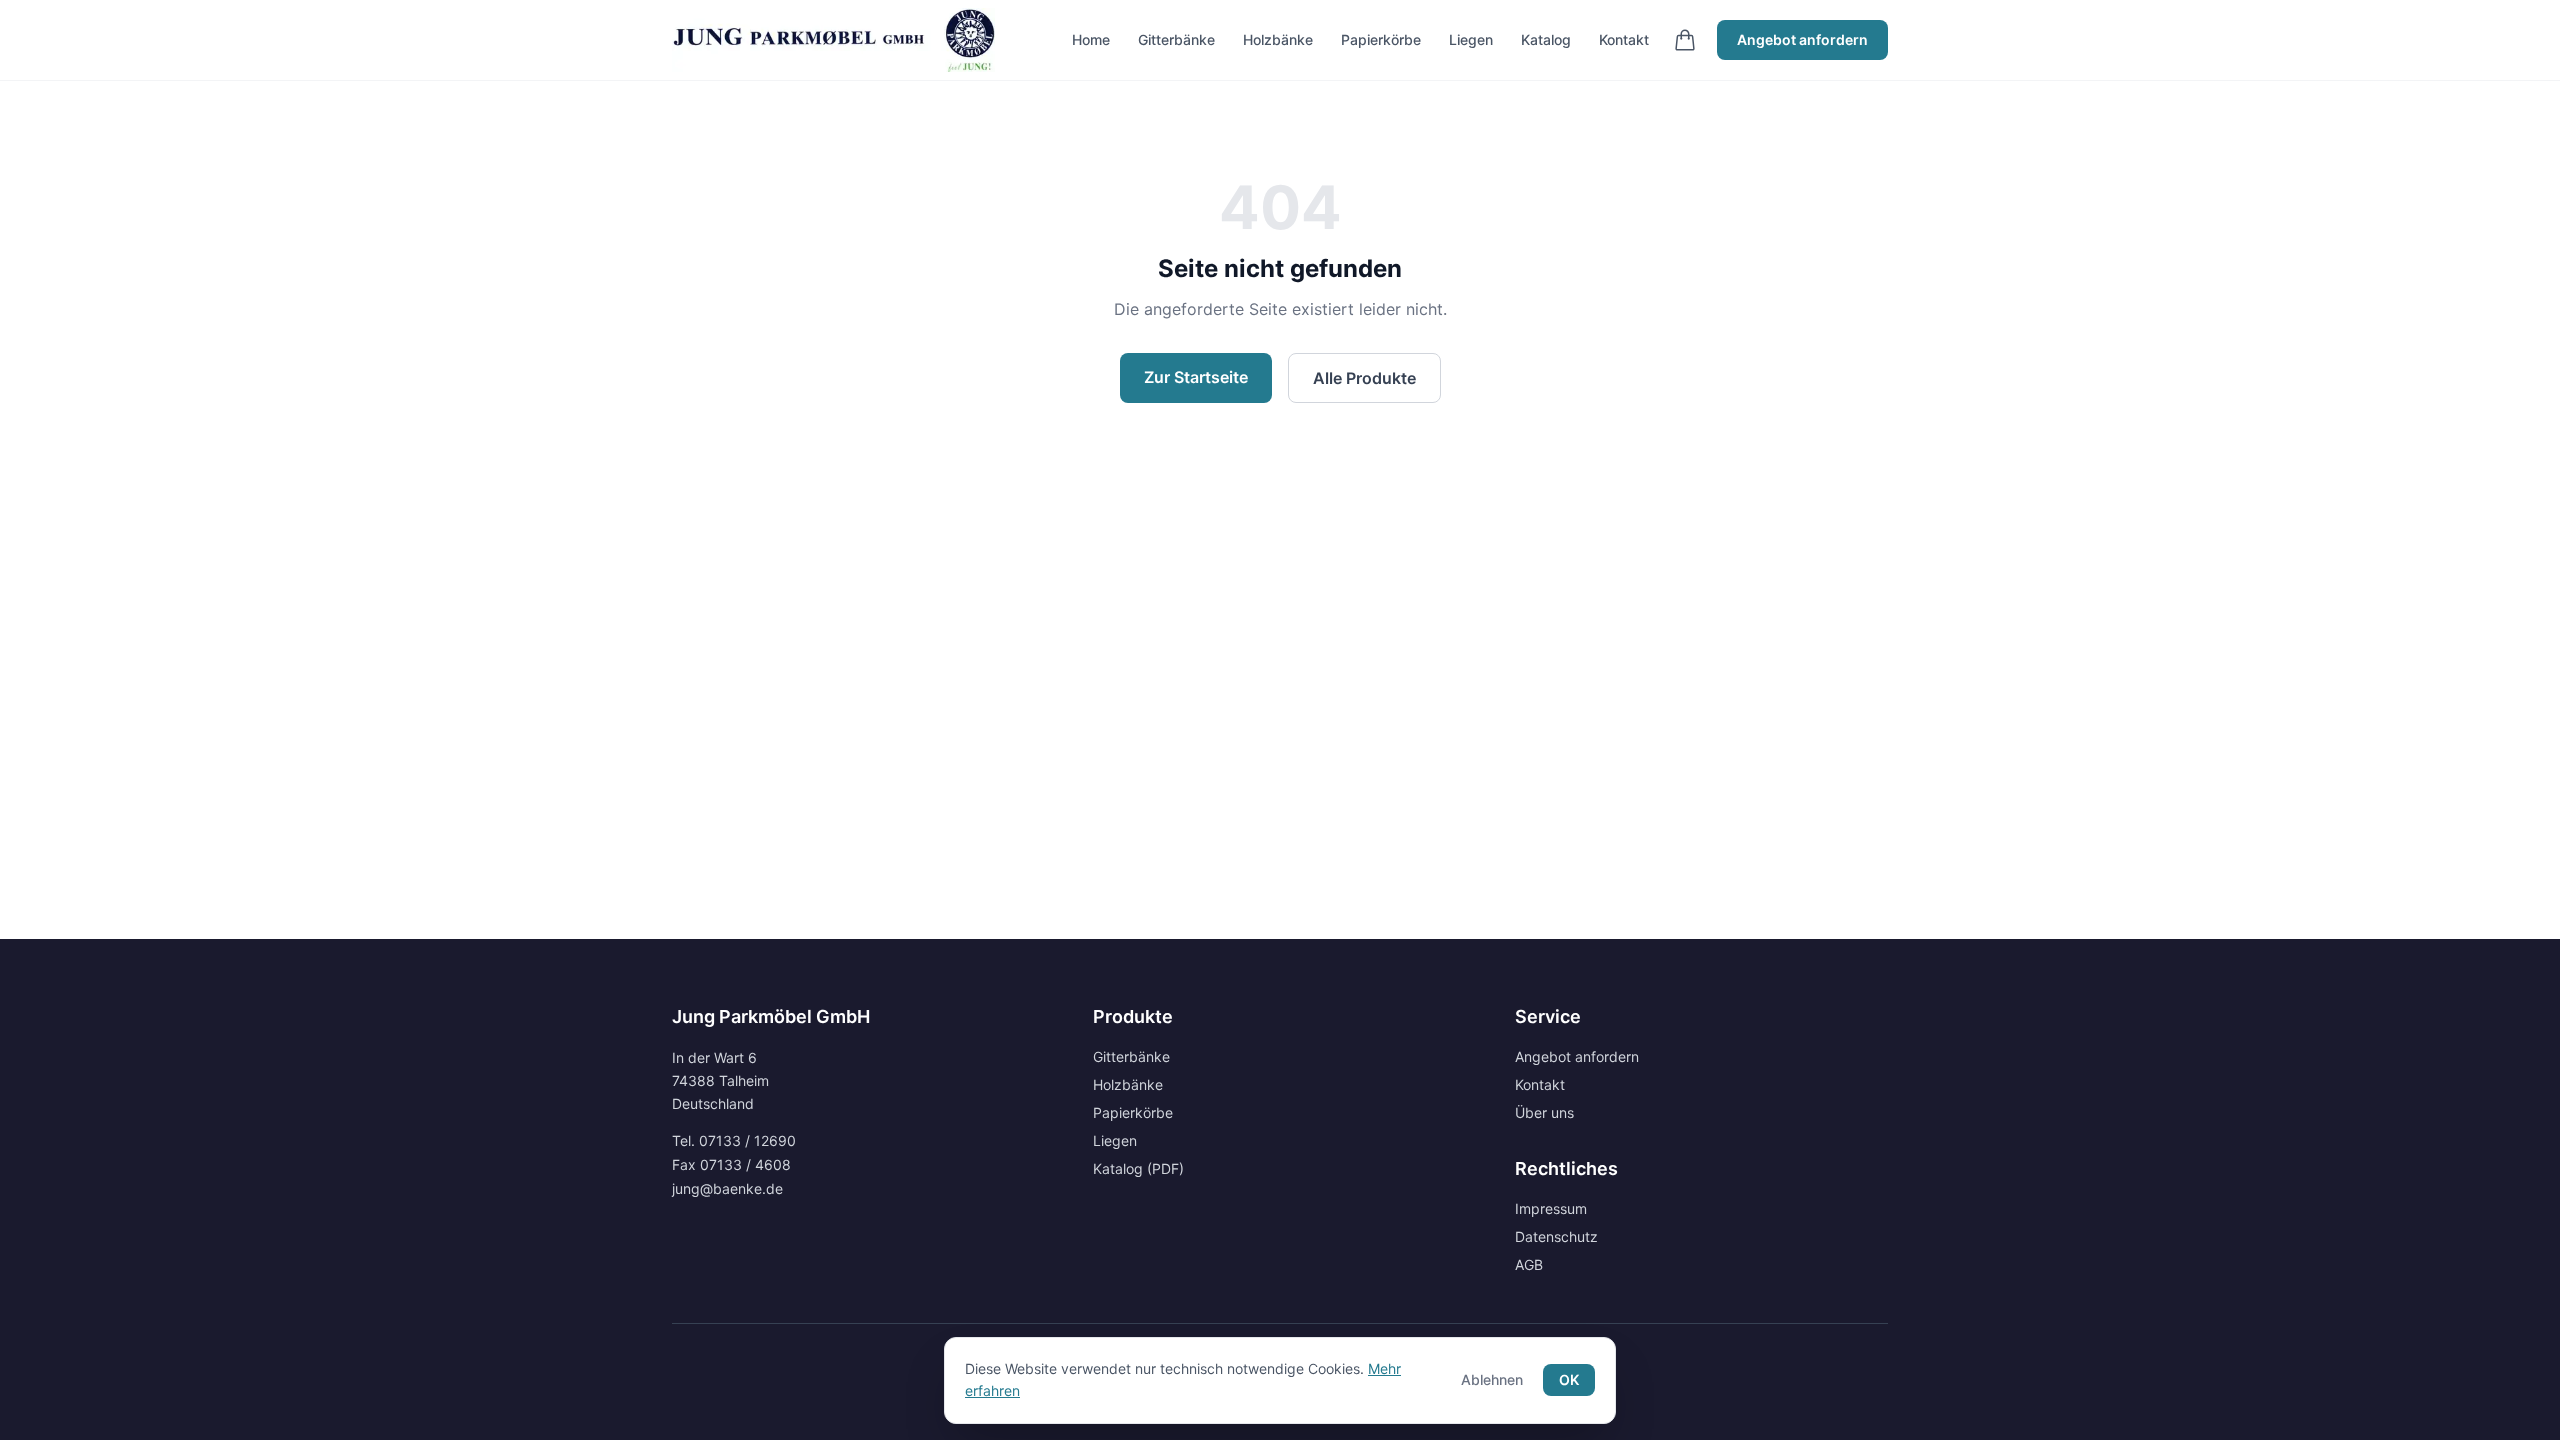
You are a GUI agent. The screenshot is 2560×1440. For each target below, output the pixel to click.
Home (1091, 39)
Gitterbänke (1176, 39)
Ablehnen (1492, 1379)
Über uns (1544, 1112)
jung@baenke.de (727, 1188)
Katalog (1546, 39)
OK (1569, 1379)
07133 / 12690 (747, 1140)
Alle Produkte (1364, 378)
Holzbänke (1278, 39)
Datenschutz (1556, 1236)
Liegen (1471, 39)
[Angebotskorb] (1685, 40)
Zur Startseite (1196, 377)
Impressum (1551, 1208)
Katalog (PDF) (1138, 1168)
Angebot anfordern (1802, 39)
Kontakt (1624, 39)
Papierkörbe (1381, 39)
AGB (1529, 1264)
